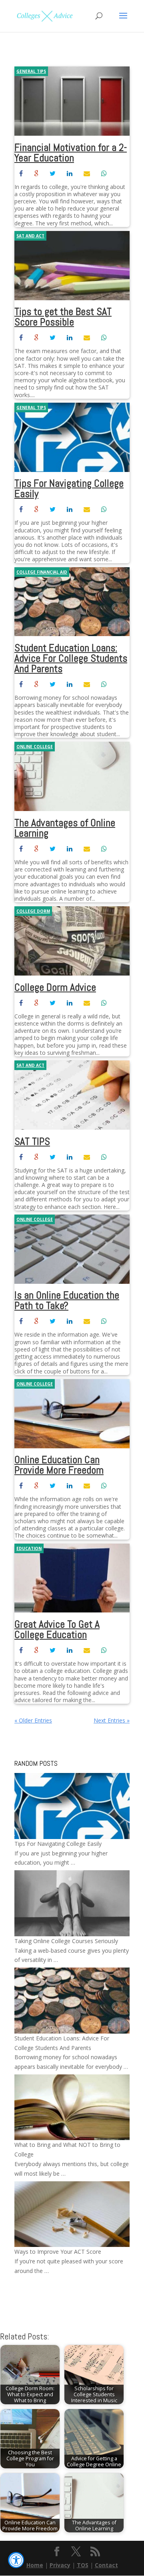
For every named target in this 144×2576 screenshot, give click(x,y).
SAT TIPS (32, 1141)
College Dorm (33, 911)
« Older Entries (33, 1720)
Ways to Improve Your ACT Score (58, 2252)
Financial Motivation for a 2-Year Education (71, 153)
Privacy (60, 2565)
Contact (106, 2565)
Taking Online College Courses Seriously (66, 1941)
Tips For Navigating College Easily (69, 489)
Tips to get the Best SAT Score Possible (63, 317)
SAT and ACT (30, 236)
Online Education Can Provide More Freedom (59, 1465)
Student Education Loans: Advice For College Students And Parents (71, 658)
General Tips (31, 71)
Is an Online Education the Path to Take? (67, 1300)
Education (29, 1548)
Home (35, 2565)
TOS (83, 2565)
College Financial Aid (42, 572)
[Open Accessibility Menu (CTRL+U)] (16, 2560)
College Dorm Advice (55, 987)
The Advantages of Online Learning (65, 828)
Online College (35, 747)
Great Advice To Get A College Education (57, 1629)
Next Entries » (112, 1720)
